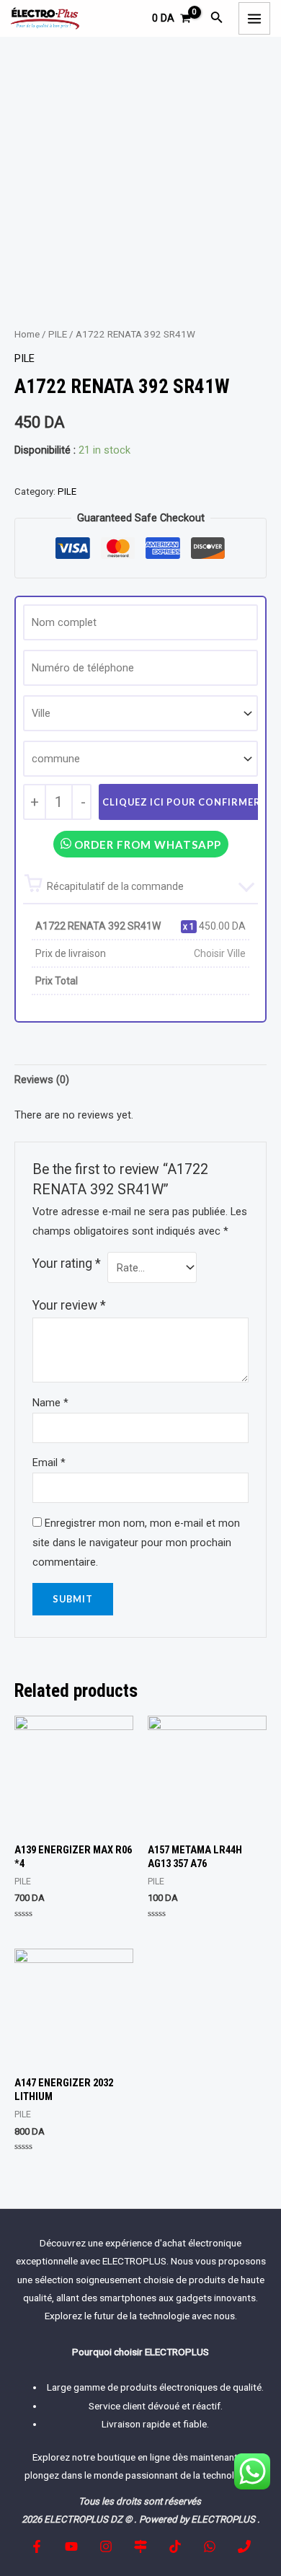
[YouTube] (71, 2546)
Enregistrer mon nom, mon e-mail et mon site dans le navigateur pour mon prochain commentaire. (136, 1543)
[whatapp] (210, 2546)
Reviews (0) (42, 1080)
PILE (58, 334)
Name (50, 1403)
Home (27, 334)
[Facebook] (37, 2546)
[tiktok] (175, 2546)
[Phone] (244, 2546)
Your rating (67, 1263)
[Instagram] (106, 2546)
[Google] (140, 2546)
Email (49, 1463)
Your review (69, 1305)
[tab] (140, 1080)
